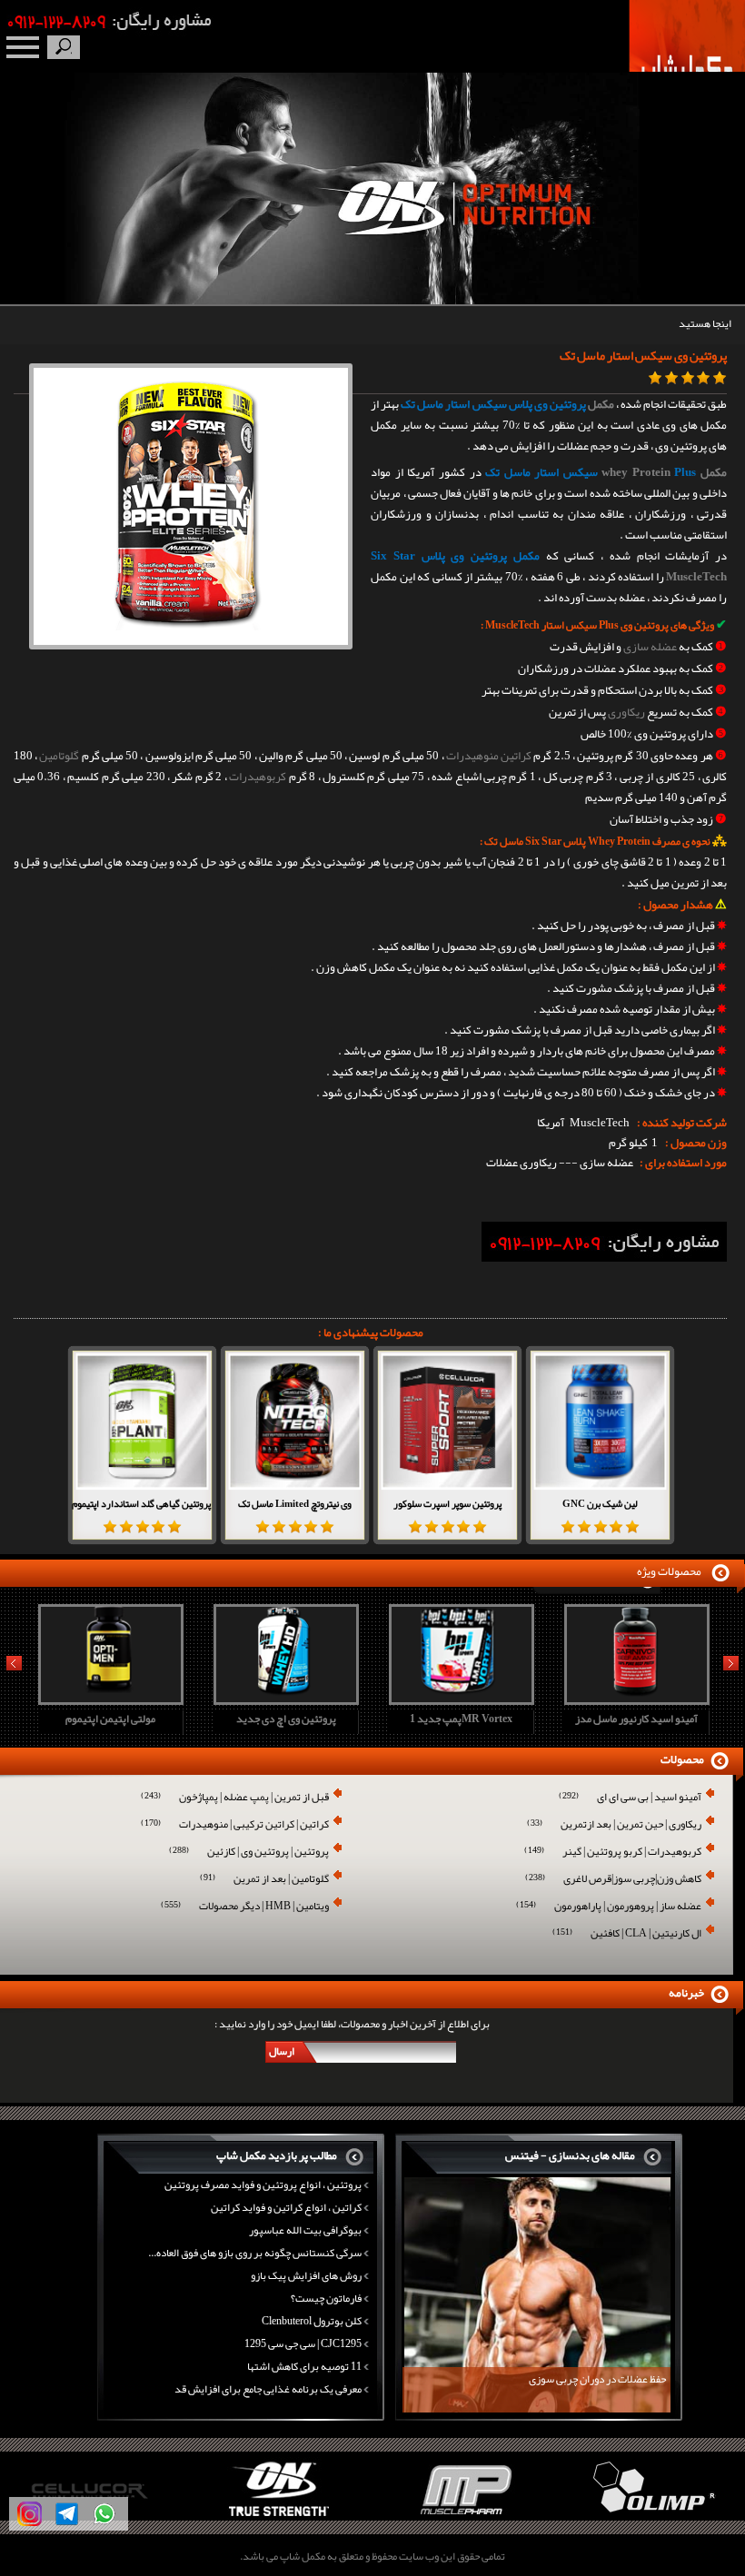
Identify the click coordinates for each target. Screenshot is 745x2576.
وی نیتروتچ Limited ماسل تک (295, 1503)
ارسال (282, 2051)
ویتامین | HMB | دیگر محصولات (245, 1907)
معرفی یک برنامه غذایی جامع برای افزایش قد (268, 2389)
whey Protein (636, 472)
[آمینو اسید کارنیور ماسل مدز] (459, 1699)
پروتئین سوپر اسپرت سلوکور (447, 1503)
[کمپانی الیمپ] (466, 2517)
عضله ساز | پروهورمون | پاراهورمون (609, 1907)
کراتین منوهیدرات (489, 756)
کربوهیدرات (258, 777)
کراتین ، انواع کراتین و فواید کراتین (286, 2207)
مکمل (601, 404)
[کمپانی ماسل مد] (652, 2517)
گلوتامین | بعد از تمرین (264, 1880)
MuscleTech (696, 577)
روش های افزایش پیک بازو (306, 2275)
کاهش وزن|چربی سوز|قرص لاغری (613, 1880)
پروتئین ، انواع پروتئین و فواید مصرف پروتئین (263, 2185)
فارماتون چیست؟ (326, 2298)
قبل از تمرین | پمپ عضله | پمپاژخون (235, 1798)
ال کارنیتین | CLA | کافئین (627, 1934)
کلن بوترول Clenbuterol (312, 2321)
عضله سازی (650, 647)
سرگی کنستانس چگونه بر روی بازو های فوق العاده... (255, 2253)
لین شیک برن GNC (600, 1503)
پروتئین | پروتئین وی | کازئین (249, 1853)
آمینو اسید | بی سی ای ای (630, 1798)
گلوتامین (59, 756)
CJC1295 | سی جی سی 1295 (303, 2343)
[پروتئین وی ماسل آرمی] (634, 1699)
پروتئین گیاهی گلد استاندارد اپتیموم (141, 1503)
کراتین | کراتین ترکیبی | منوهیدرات (235, 1825)
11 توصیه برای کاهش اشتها (304, 2366)
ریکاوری (626, 712)
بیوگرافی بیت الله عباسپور (305, 2230)
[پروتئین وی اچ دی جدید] (108, 1699)
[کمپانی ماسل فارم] (279, 2517)
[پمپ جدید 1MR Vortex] (283, 1699)
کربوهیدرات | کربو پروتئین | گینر (613, 1853)
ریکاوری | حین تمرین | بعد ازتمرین (614, 1825)
